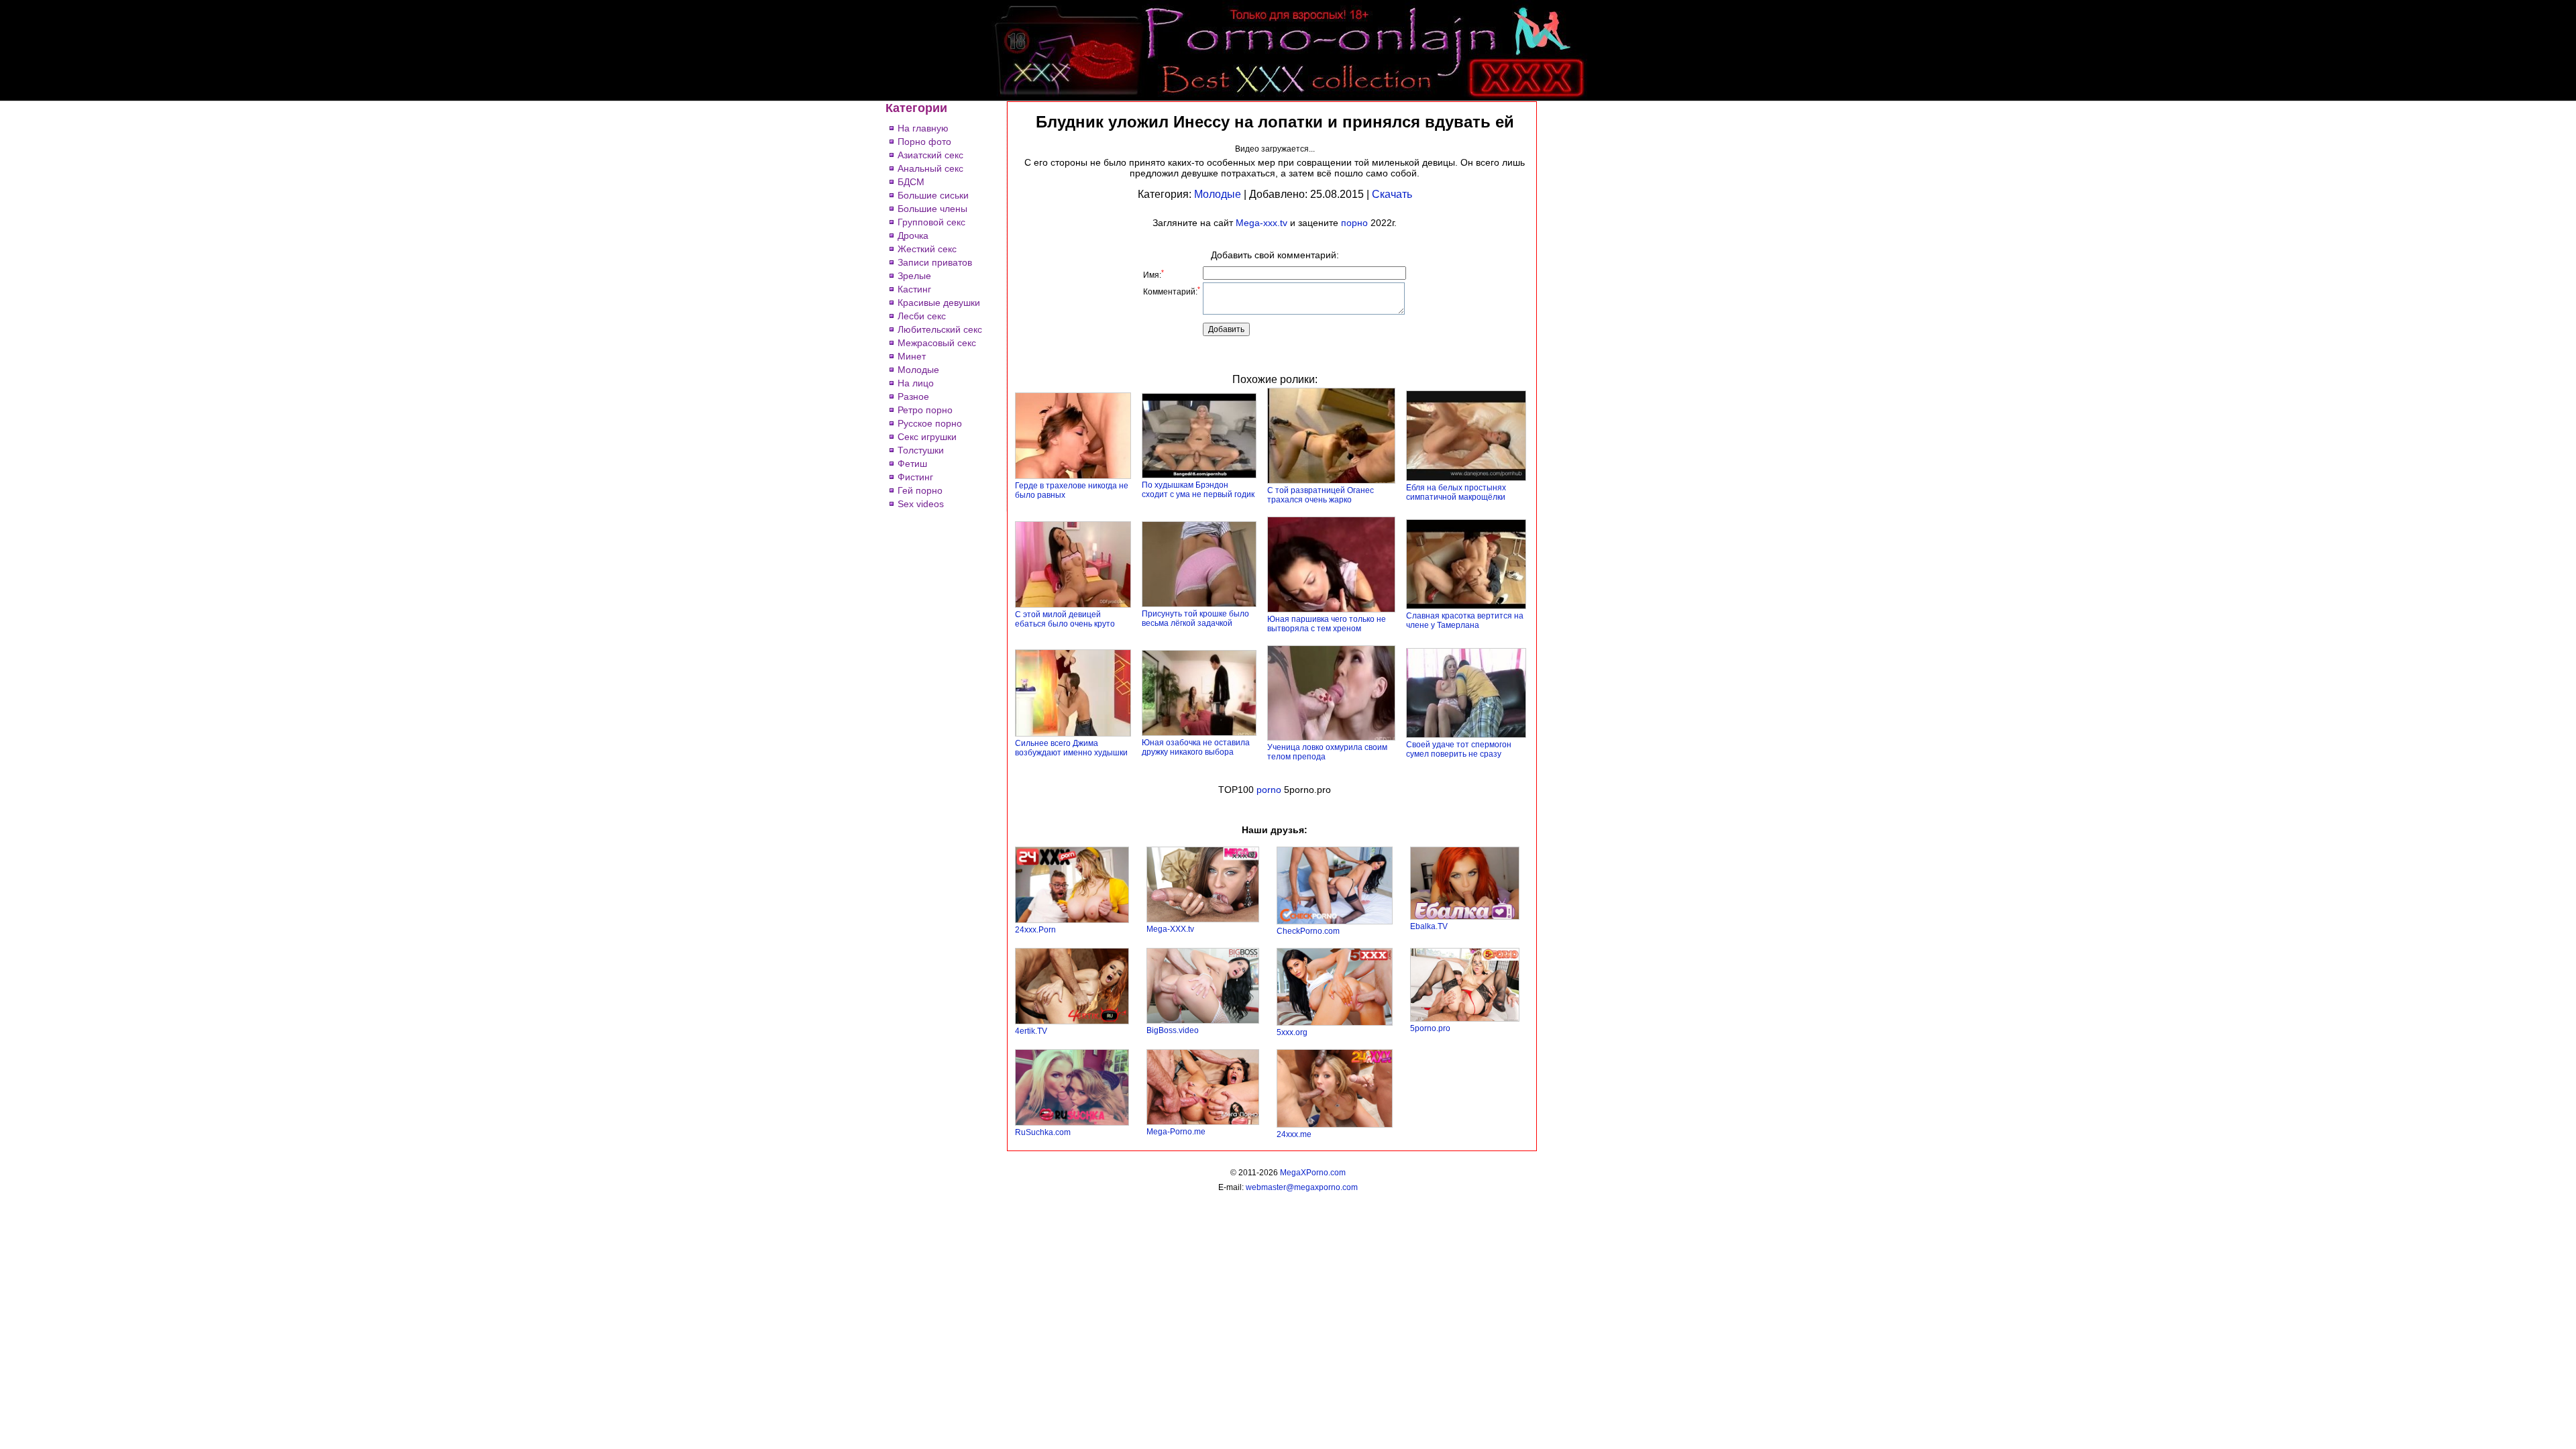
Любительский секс (940, 329)
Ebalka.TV (1429, 926)
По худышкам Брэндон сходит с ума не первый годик (1198, 490)
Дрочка (913, 235)
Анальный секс (930, 168)
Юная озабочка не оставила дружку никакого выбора (1196, 747)
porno (1269, 790)
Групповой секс (931, 222)
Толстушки (921, 450)
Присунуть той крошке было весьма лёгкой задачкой (1195, 619)
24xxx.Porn (1035, 930)
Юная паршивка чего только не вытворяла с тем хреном (1327, 624)
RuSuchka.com (1043, 1132)
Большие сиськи (933, 195)
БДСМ (911, 182)
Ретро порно (925, 410)
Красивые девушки (939, 303)
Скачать (1392, 194)
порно (1354, 223)
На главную (923, 128)
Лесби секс (922, 316)
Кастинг (914, 289)
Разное (913, 396)
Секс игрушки (927, 437)
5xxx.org (1292, 1032)
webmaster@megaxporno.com (1302, 1187)
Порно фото (924, 142)
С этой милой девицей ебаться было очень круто (1065, 619)
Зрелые (914, 276)
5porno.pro (1430, 1028)
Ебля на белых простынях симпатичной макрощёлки (1456, 492)
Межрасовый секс (937, 343)
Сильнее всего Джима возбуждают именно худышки (1071, 748)
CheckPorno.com (1308, 931)
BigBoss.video (1173, 1030)
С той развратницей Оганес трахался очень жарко (1321, 495)
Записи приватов (935, 262)
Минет (912, 356)
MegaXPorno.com (1313, 1173)
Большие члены (932, 209)
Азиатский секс (930, 155)
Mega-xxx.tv (1262, 223)
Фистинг (915, 477)
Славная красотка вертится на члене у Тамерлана (1465, 621)
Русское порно (930, 423)
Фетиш (912, 464)
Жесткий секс (927, 249)
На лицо (916, 383)
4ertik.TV (1031, 1031)
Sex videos (921, 504)
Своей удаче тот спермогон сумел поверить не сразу (1459, 749)
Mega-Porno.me (1176, 1132)
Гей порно (920, 490)
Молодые (918, 370)
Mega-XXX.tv (1170, 929)
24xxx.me (1294, 1134)
